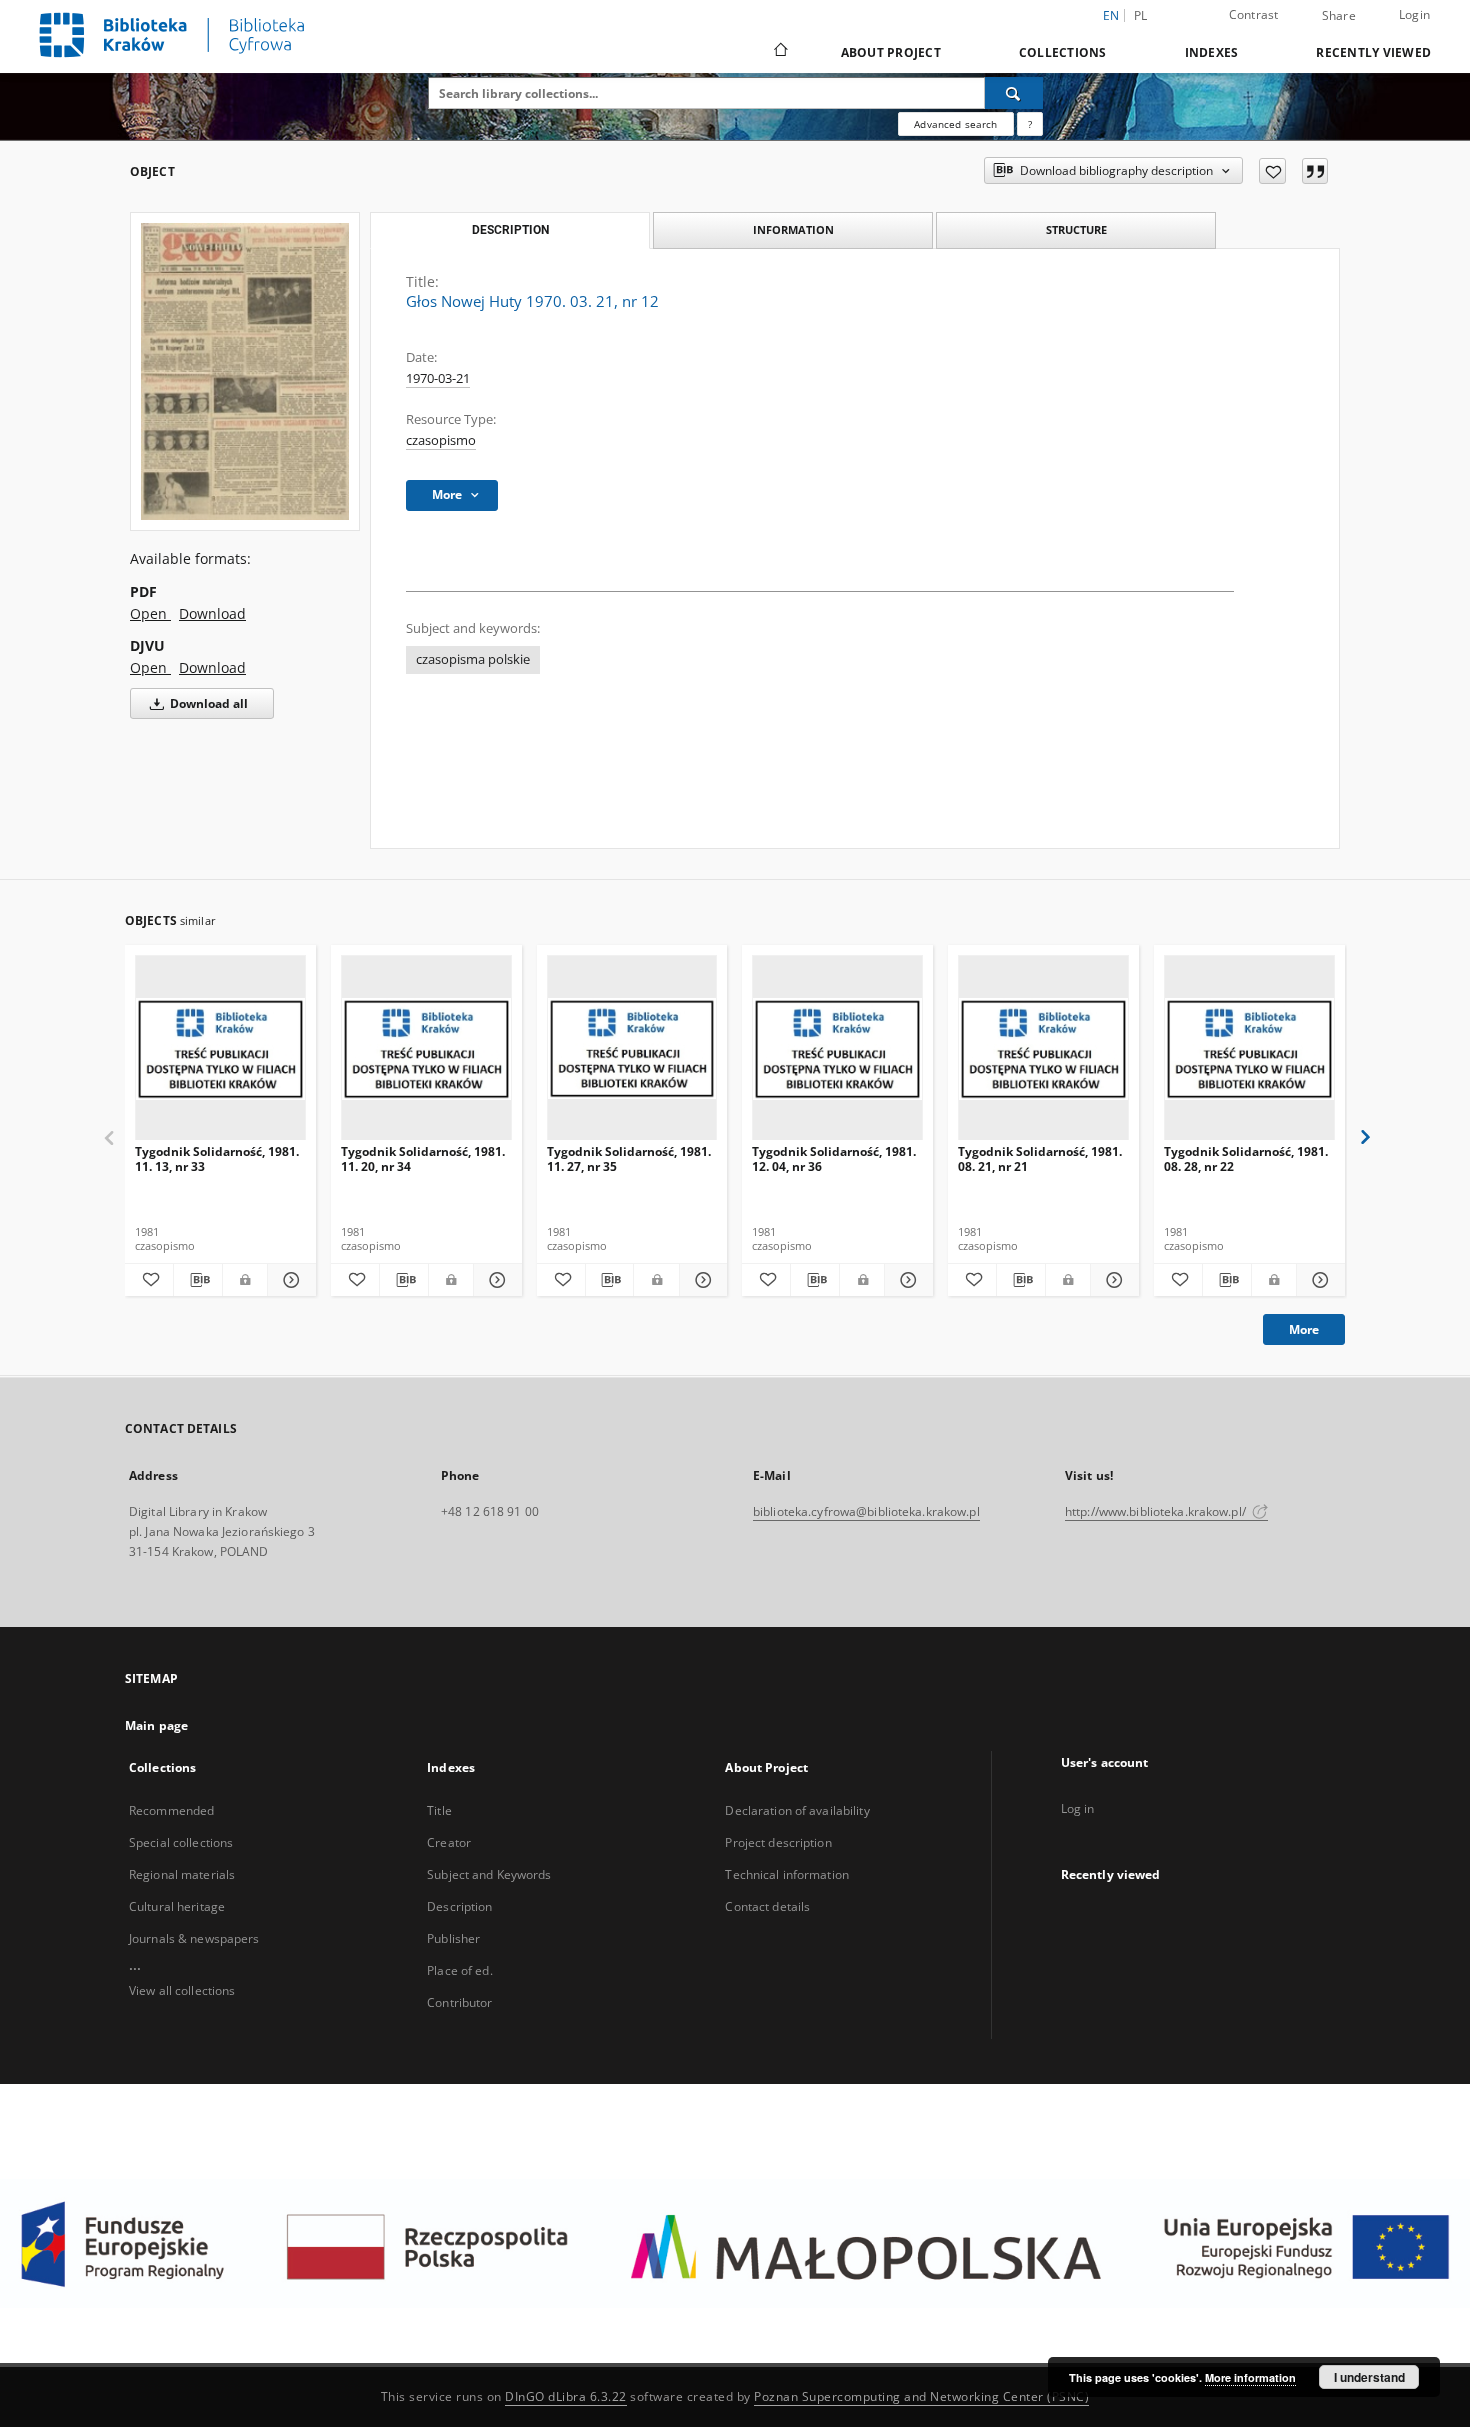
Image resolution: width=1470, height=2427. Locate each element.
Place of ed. (459, 1970)
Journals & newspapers (194, 1938)
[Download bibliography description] (198, 1280)
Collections (1063, 52)
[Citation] (1315, 171)
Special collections (181, 1842)
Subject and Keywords (489, 1874)
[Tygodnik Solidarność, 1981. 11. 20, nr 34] (426, 1048)
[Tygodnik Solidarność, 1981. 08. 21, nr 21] (1043, 1048)
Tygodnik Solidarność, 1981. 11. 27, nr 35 (629, 1158)
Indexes (1212, 52)
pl (1141, 15)
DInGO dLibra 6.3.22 (566, 2396)
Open (150, 613)
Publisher (453, 1938)
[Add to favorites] (1272, 171)
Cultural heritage (177, 1906)
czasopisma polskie (473, 659)
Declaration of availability (797, 1810)
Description (459, 1906)
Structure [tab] (1076, 229)
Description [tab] (510, 230)
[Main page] (779, 52)
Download (212, 613)
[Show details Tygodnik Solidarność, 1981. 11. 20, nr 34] (495, 1280)
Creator (449, 1842)
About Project (891, 52)
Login (1414, 14)
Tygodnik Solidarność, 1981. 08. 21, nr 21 (1040, 1158)
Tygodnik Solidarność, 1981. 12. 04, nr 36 (834, 1158)
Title (439, 1810)
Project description (778, 1842)
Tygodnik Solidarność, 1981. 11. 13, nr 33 (217, 1158)
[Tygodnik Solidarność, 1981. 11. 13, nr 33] (220, 1048)
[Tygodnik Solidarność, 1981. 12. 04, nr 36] (837, 1048)
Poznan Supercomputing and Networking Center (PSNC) (921, 2396)
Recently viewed (1373, 52)
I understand (1369, 2377)
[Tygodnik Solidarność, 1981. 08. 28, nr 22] (1249, 1048)
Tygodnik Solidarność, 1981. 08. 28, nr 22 (1246, 1158)
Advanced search (955, 124)
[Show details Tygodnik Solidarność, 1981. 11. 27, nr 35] (701, 1280)
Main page (156, 1725)
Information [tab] (793, 229)
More (1304, 1329)
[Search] (1014, 93)
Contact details (767, 1906)
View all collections (182, 1990)
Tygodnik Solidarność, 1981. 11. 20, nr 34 (423, 1158)
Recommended (171, 1810)
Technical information (787, 1874)
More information (1250, 2377)
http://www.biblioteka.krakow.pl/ (1157, 1511)
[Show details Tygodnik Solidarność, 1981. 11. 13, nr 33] (289, 1280)
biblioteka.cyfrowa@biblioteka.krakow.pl (866, 1511)
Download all (207, 703)
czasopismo (441, 440)
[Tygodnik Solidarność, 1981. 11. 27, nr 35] (632, 1048)
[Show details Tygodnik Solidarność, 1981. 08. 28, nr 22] (1318, 1280)
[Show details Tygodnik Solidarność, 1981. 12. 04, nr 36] (906, 1280)
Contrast (1254, 14)
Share (1339, 16)
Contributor (459, 2002)
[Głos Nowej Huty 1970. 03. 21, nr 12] (245, 371)
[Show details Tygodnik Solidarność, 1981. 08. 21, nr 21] (1112, 1280)
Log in (1078, 1808)
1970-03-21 (438, 378)
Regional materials (182, 1874)
